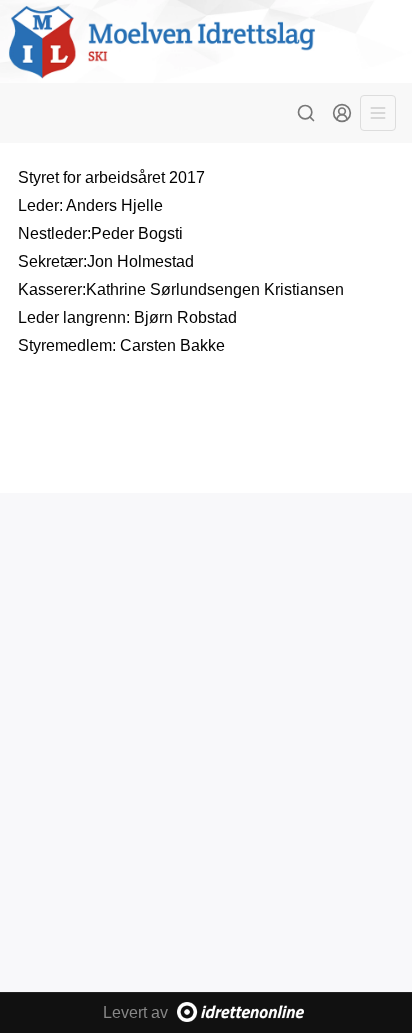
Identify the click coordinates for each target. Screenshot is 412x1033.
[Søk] (306, 113)
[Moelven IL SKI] (206, 41)
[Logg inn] (342, 113)
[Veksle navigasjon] (378, 113)
